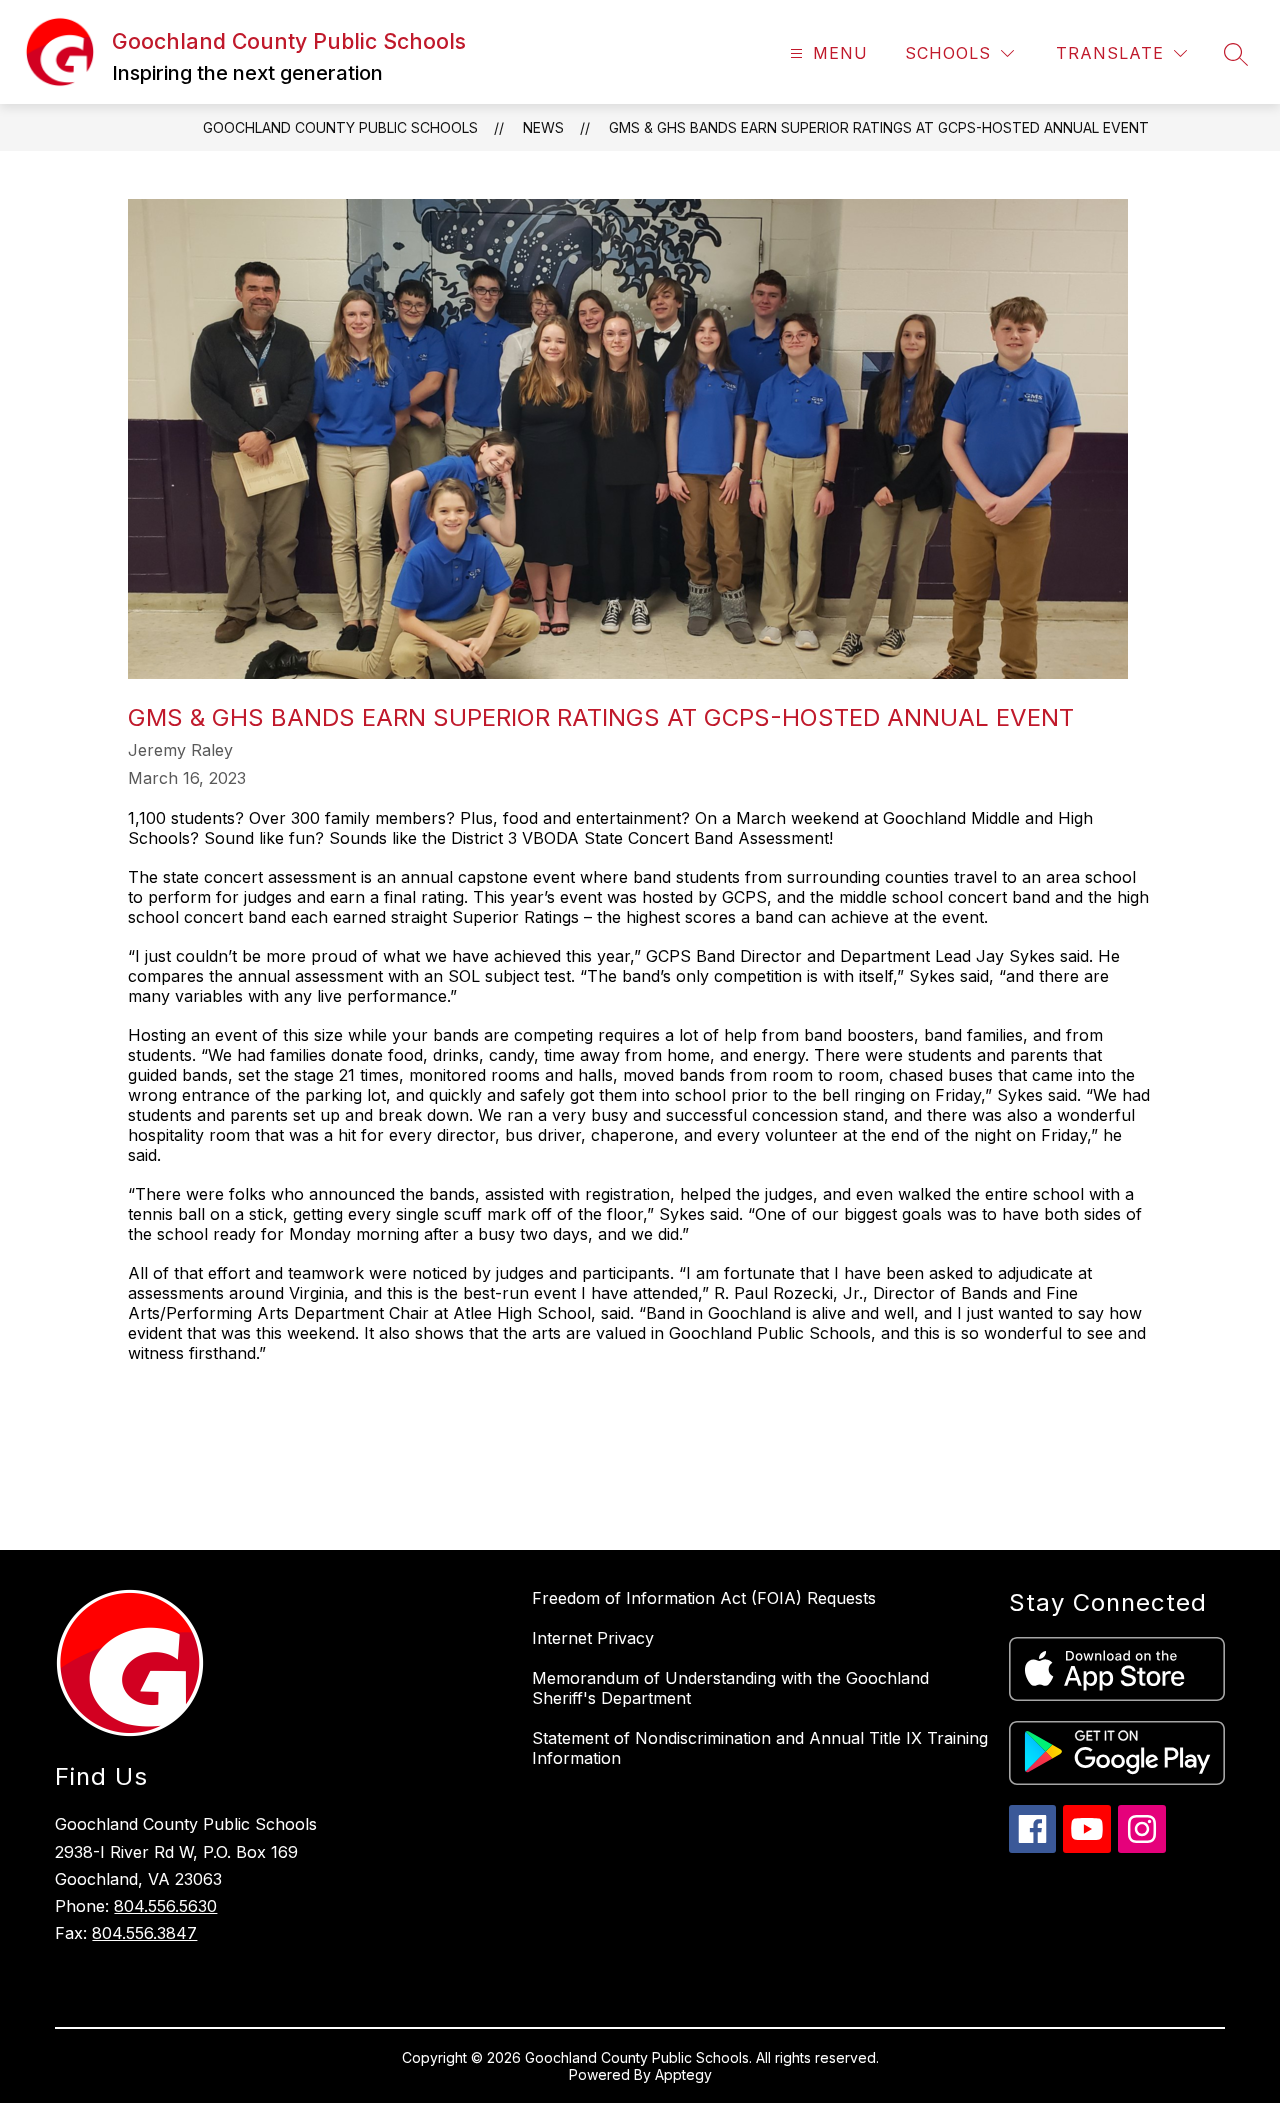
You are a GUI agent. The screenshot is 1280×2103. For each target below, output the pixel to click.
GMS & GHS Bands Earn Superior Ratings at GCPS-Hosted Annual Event (879, 127)
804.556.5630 (165, 1906)
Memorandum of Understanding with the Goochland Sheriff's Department (730, 1688)
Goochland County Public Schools (340, 127)
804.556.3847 (144, 1933)
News (543, 127)
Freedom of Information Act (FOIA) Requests (704, 1598)
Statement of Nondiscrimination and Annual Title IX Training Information (760, 1748)
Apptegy (683, 2074)
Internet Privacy (593, 1638)
